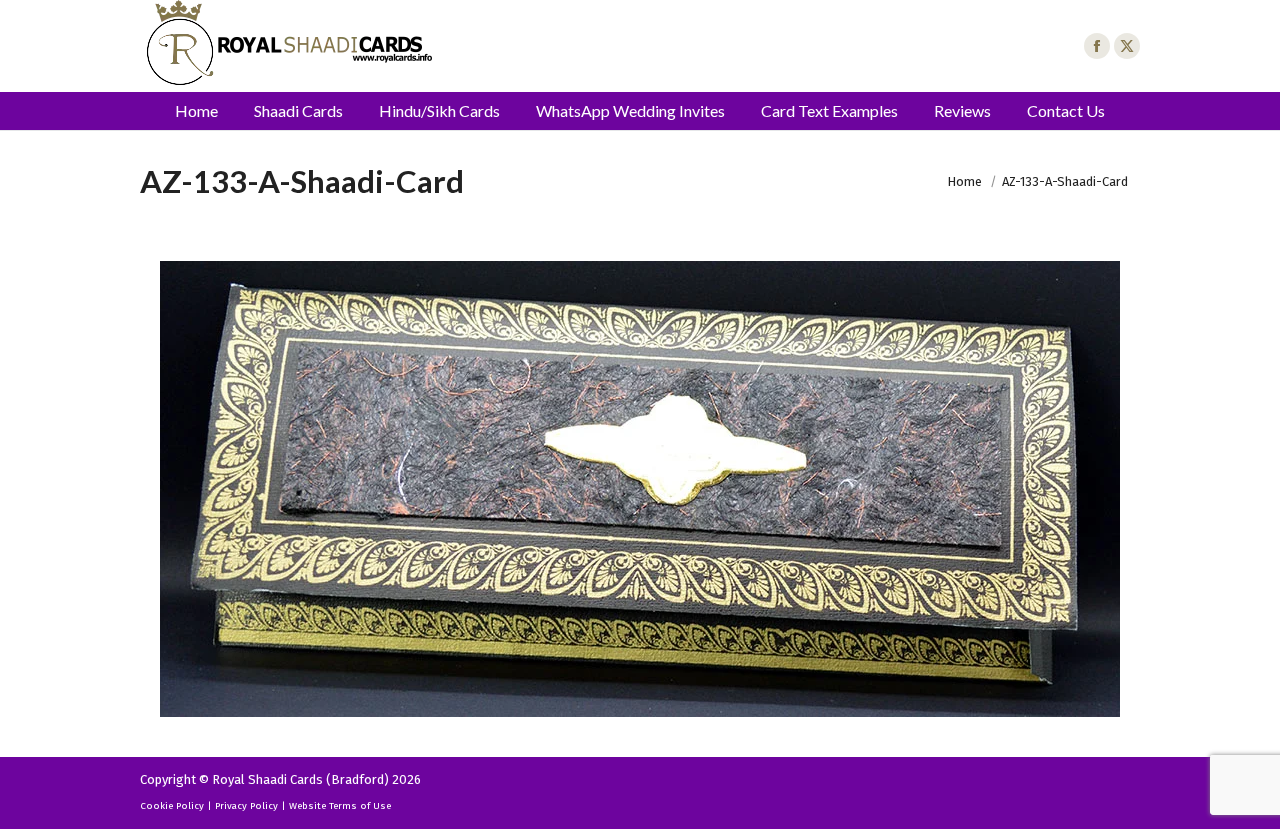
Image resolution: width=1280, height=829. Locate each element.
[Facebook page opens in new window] (1097, 46)
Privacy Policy (246, 806)
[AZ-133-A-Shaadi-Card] (640, 489)
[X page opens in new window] (1127, 46)
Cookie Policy (172, 806)
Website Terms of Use (340, 806)
